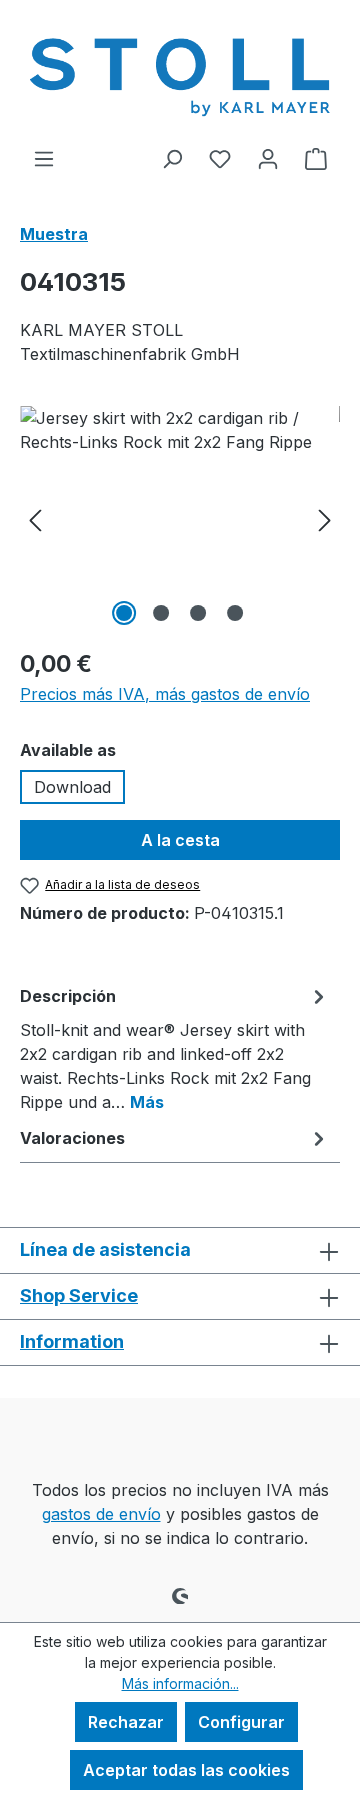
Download (72, 787)
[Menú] (44, 158)
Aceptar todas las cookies (186, 1770)
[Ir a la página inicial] (180, 73)
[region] (180, 518)
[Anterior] (35, 518)
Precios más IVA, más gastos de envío (165, 694)
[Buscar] (172, 158)
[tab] (175, 1048)
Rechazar (126, 1722)
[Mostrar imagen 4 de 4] (235, 613)
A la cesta (180, 840)
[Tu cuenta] (268, 158)
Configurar (241, 1722)
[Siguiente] (325, 518)
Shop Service (79, 1295)
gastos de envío (101, 1514)
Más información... (180, 1683)
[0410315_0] (180, 518)
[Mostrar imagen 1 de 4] (124, 613)
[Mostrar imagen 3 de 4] (198, 613)
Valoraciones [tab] (72, 1138)
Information (72, 1341)
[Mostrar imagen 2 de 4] (161, 613)
